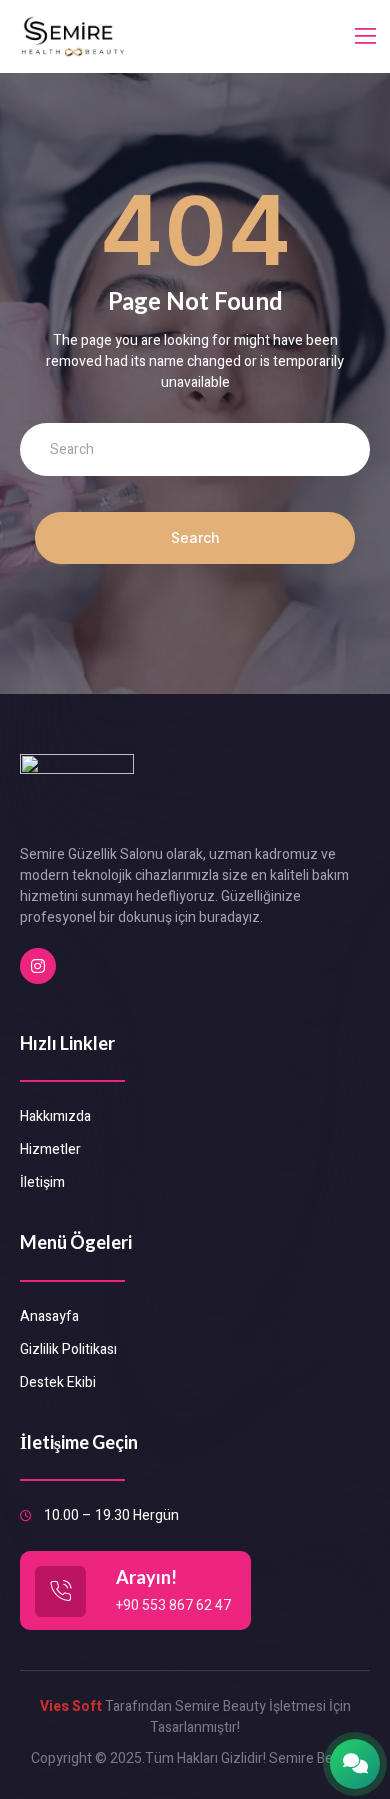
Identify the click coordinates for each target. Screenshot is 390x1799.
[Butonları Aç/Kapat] (355, 1764)
